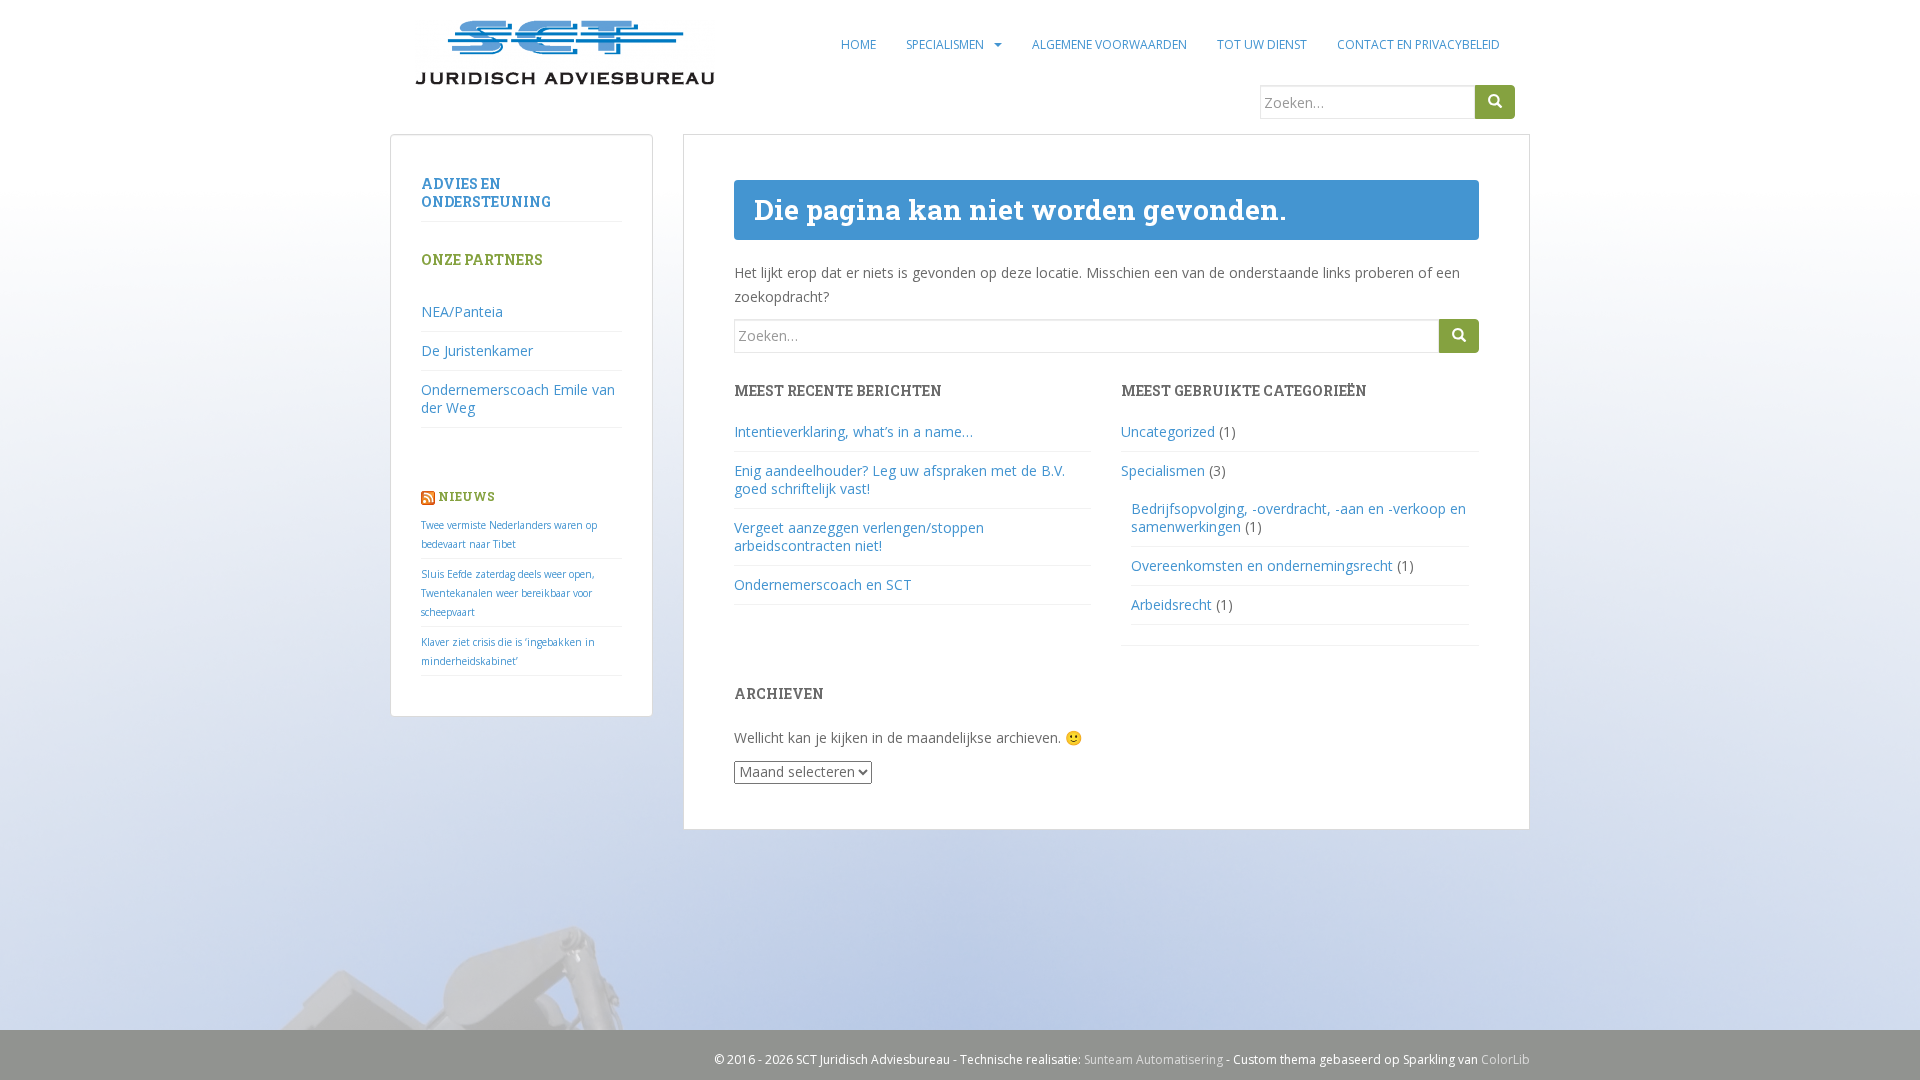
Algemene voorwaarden (1109, 44)
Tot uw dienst (1262, 44)
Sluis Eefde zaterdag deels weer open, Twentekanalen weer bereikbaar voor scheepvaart (508, 593)
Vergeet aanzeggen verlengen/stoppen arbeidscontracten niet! (859, 536)
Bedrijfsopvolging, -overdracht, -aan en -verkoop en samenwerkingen (1298, 517)
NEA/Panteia (462, 311)
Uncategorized (1168, 431)
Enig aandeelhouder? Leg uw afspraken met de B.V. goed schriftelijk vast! (899, 479)
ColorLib (1505, 1059)
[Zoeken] (1495, 102)
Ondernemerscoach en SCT (823, 584)
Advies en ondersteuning (486, 192)
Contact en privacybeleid (1418, 44)
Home (858, 44)
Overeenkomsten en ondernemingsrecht (1262, 565)
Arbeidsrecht (1171, 604)
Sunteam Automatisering (1153, 1059)
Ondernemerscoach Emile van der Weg (518, 398)
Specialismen (945, 44)
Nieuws (466, 496)
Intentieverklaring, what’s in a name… (853, 431)
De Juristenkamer (477, 350)
